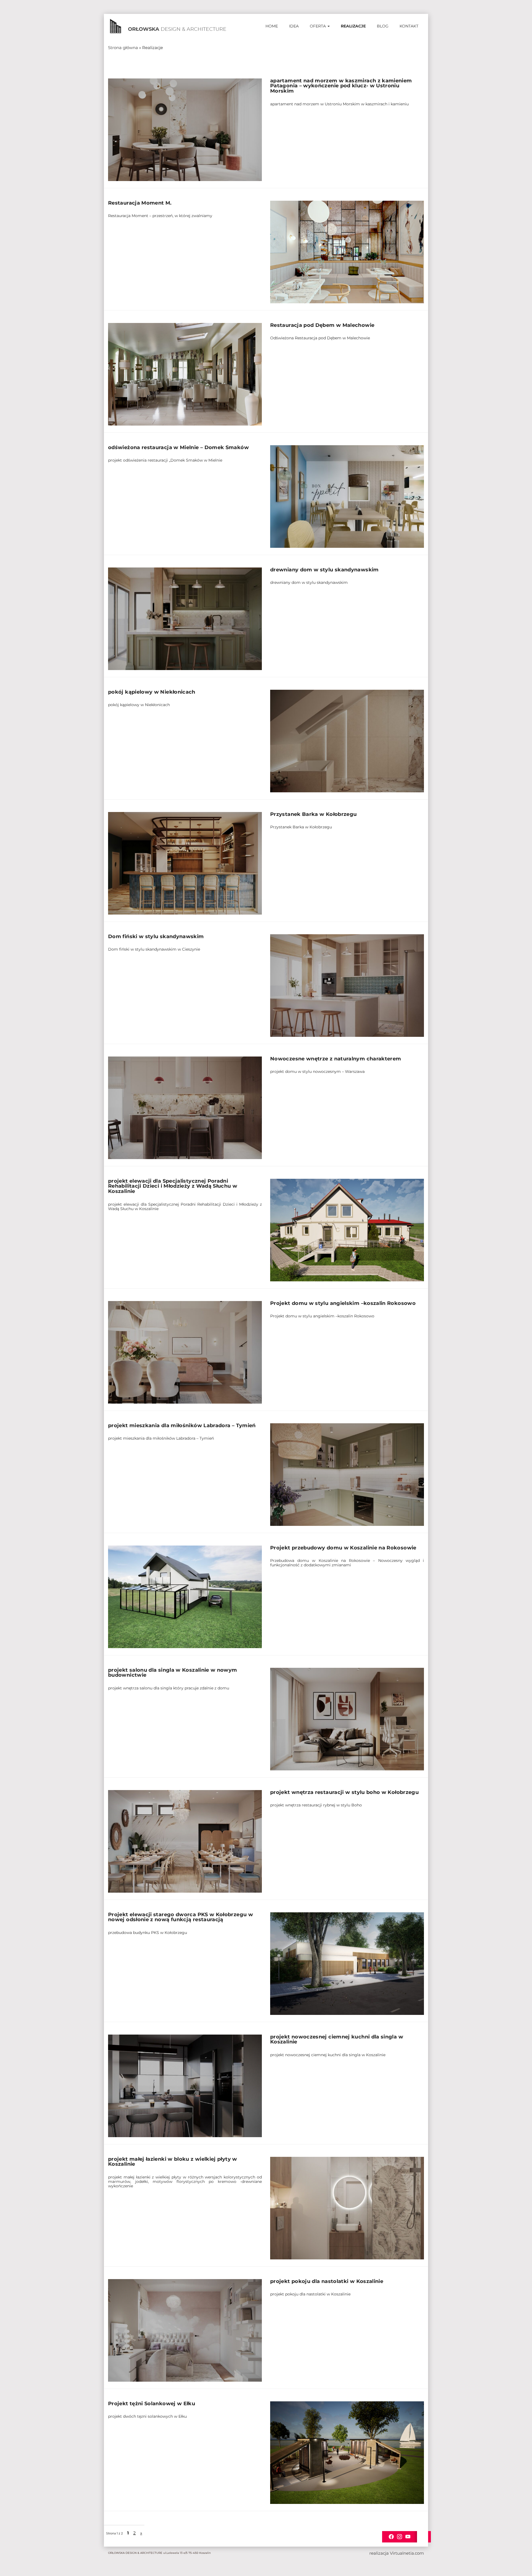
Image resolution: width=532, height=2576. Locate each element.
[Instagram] (400, 2536)
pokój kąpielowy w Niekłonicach (152, 692)
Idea (294, 26)
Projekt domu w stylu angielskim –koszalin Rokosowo (343, 1303)
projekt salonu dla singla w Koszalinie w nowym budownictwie (173, 1673)
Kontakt (409, 26)
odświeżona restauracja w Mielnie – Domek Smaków (178, 447)
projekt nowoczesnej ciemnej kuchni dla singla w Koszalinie (337, 2039)
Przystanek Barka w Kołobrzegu (313, 814)
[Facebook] (391, 2536)
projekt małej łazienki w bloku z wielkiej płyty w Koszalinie (173, 2162)
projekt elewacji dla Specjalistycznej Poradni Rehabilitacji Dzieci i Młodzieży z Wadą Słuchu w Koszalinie (173, 1186)
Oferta (318, 26)
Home (272, 26)
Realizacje (353, 26)
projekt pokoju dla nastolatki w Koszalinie (327, 2281)
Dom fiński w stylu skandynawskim (156, 936)
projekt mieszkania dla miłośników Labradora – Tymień (182, 1426)
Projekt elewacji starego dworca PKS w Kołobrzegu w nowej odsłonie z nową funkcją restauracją (181, 1917)
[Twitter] (408, 2536)
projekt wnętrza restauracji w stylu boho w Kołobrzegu (344, 1792)
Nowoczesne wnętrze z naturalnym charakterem (336, 1059)
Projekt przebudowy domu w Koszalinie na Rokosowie (343, 1548)
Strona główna (123, 48)
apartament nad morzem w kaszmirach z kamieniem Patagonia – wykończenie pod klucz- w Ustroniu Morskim (341, 86)
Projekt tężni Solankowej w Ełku (152, 2404)
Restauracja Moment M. (140, 203)
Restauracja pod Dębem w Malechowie (322, 325)
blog (383, 26)
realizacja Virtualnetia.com (397, 2553)
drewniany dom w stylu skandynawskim (324, 570)
